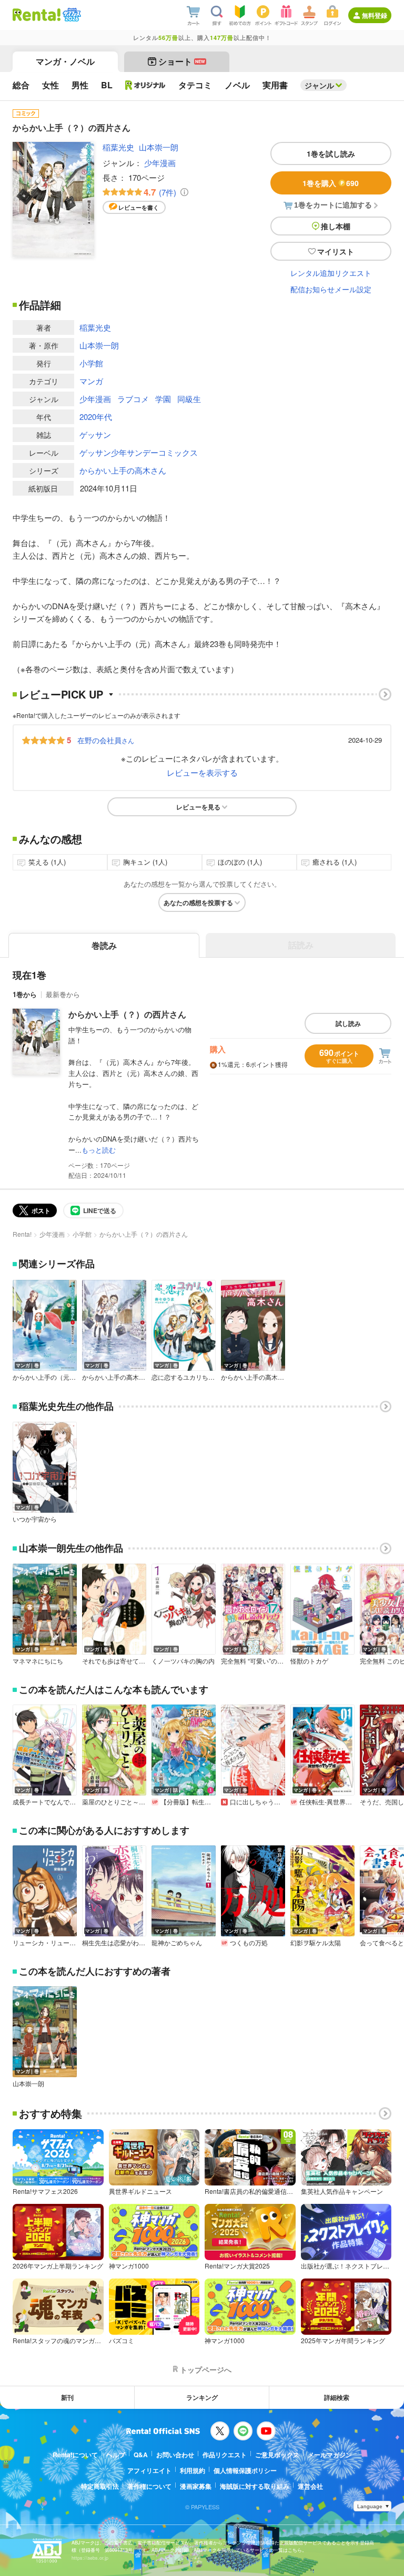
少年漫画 (160, 163)
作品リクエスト (225, 2455)
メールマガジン (330, 2455)
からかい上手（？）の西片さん (127, 1014)
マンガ (91, 381)
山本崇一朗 (159, 147)
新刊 (67, 2397)
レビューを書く (139, 207)
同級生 (189, 399)
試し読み (348, 1023)
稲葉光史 (118, 147)
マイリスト (336, 251)
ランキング (202, 2397)
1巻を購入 (331, 183)
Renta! (22, 1234)
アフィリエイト (149, 2470)
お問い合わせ (175, 2455)
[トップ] (37, 15)
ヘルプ (116, 2455)
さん (106, 740)
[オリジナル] (145, 85)
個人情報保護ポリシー (245, 2470)
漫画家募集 (196, 2486)
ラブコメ (133, 399)
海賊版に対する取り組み (255, 2486)
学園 (163, 399)
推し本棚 (336, 226)
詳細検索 (337, 2397)
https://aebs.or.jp (90, 2558)
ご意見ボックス (277, 2455)
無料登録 (375, 15)
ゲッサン (95, 434)
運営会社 (310, 2486)
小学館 (91, 363)
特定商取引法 (100, 2486)
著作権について (149, 2486)
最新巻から (63, 994)
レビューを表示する (202, 772)
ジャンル (319, 85)
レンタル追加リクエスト (331, 273)
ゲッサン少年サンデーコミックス (139, 452)
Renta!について (75, 2455)
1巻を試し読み (331, 153)
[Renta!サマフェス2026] (71, 15)
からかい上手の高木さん (123, 470)
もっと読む (99, 1150)
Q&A (141, 2455)
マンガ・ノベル (65, 61)
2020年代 (96, 417)
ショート (182, 61)
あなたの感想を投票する (198, 902)
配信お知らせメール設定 (331, 289)
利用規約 (193, 2470)
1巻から (25, 994)
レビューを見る (198, 807)
